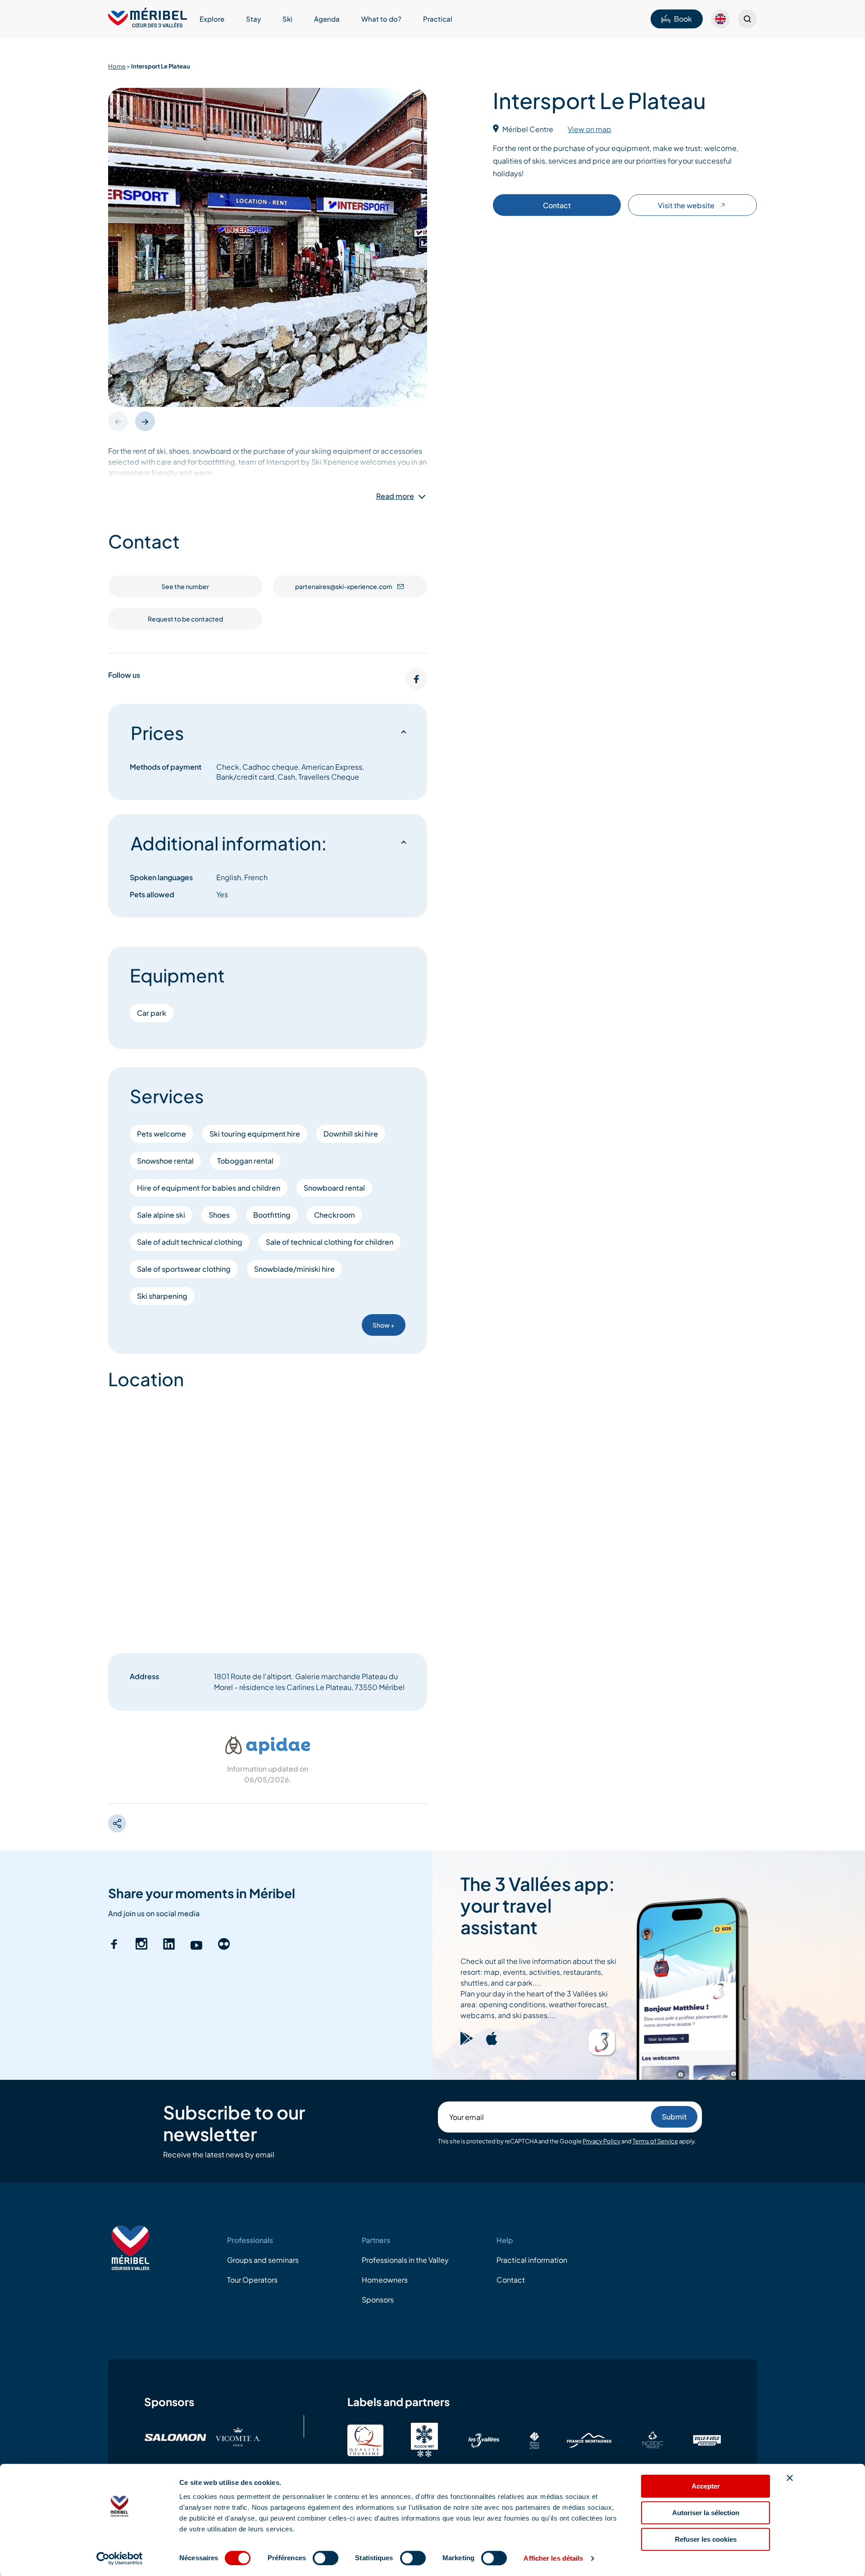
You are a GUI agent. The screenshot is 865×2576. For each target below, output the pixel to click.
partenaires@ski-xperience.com (344, 586)
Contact (557, 205)
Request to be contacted (185, 619)
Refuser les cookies (706, 2539)
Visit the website (686, 205)
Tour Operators (252, 2280)
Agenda (327, 19)
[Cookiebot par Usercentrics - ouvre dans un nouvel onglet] (120, 2558)
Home (117, 66)
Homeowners (385, 2280)
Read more (395, 496)
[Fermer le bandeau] (790, 2478)
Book (683, 19)
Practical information (532, 2260)
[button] (145, 421)
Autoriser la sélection (706, 2513)
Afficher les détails (553, 2558)
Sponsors (378, 2300)
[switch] (326, 2558)
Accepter (706, 2486)
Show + (384, 1325)
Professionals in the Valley (405, 2260)
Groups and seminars (263, 2260)
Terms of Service (655, 2141)
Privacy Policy (601, 2141)
